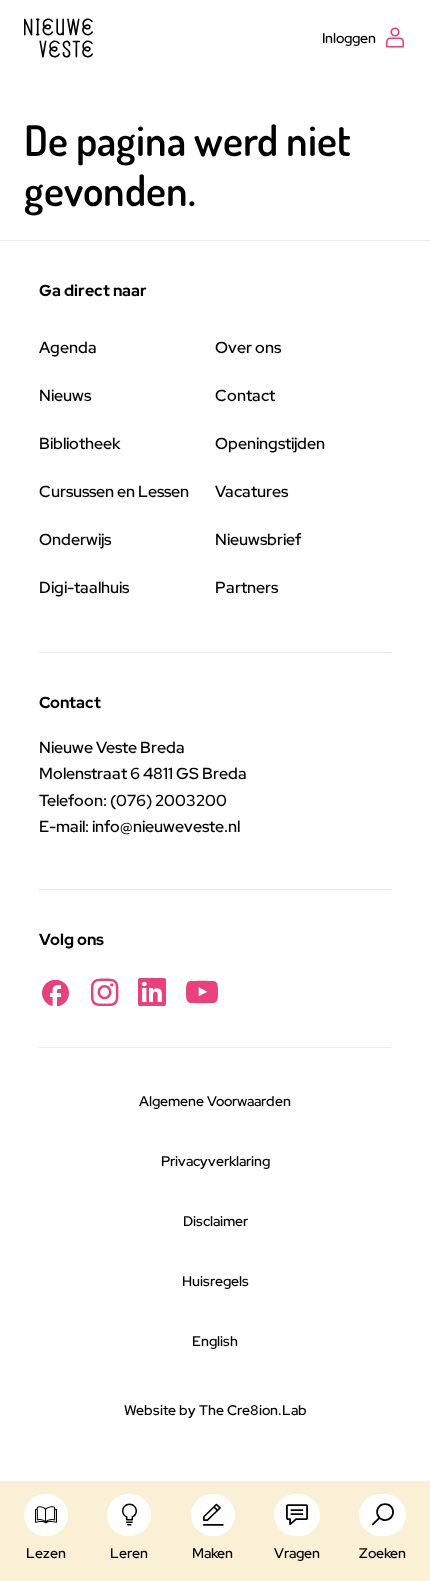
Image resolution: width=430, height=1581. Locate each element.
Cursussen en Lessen (114, 491)
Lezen (46, 1553)
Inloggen (349, 38)
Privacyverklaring (215, 1161)
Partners (246, 587)
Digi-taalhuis (84, 587)
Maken (212, 1553)
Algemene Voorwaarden (215, 1101)
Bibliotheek (79, 443)
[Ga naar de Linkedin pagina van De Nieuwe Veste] (152, 992)
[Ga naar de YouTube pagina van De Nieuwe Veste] (202, 992)
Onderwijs (75, 539)
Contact (245, 395)
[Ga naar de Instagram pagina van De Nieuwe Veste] (104, 992)
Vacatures (251, 491)
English (215, 1341)
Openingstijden (270, 443)
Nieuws (65, 395)
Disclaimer (215, 1221)
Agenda (68, 347)
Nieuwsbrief (258, 539)
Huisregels (215, 1281)
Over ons (248, 347)
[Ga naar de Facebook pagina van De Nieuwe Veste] (55, 992)
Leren (129, 1553)
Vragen (297, 1553)
